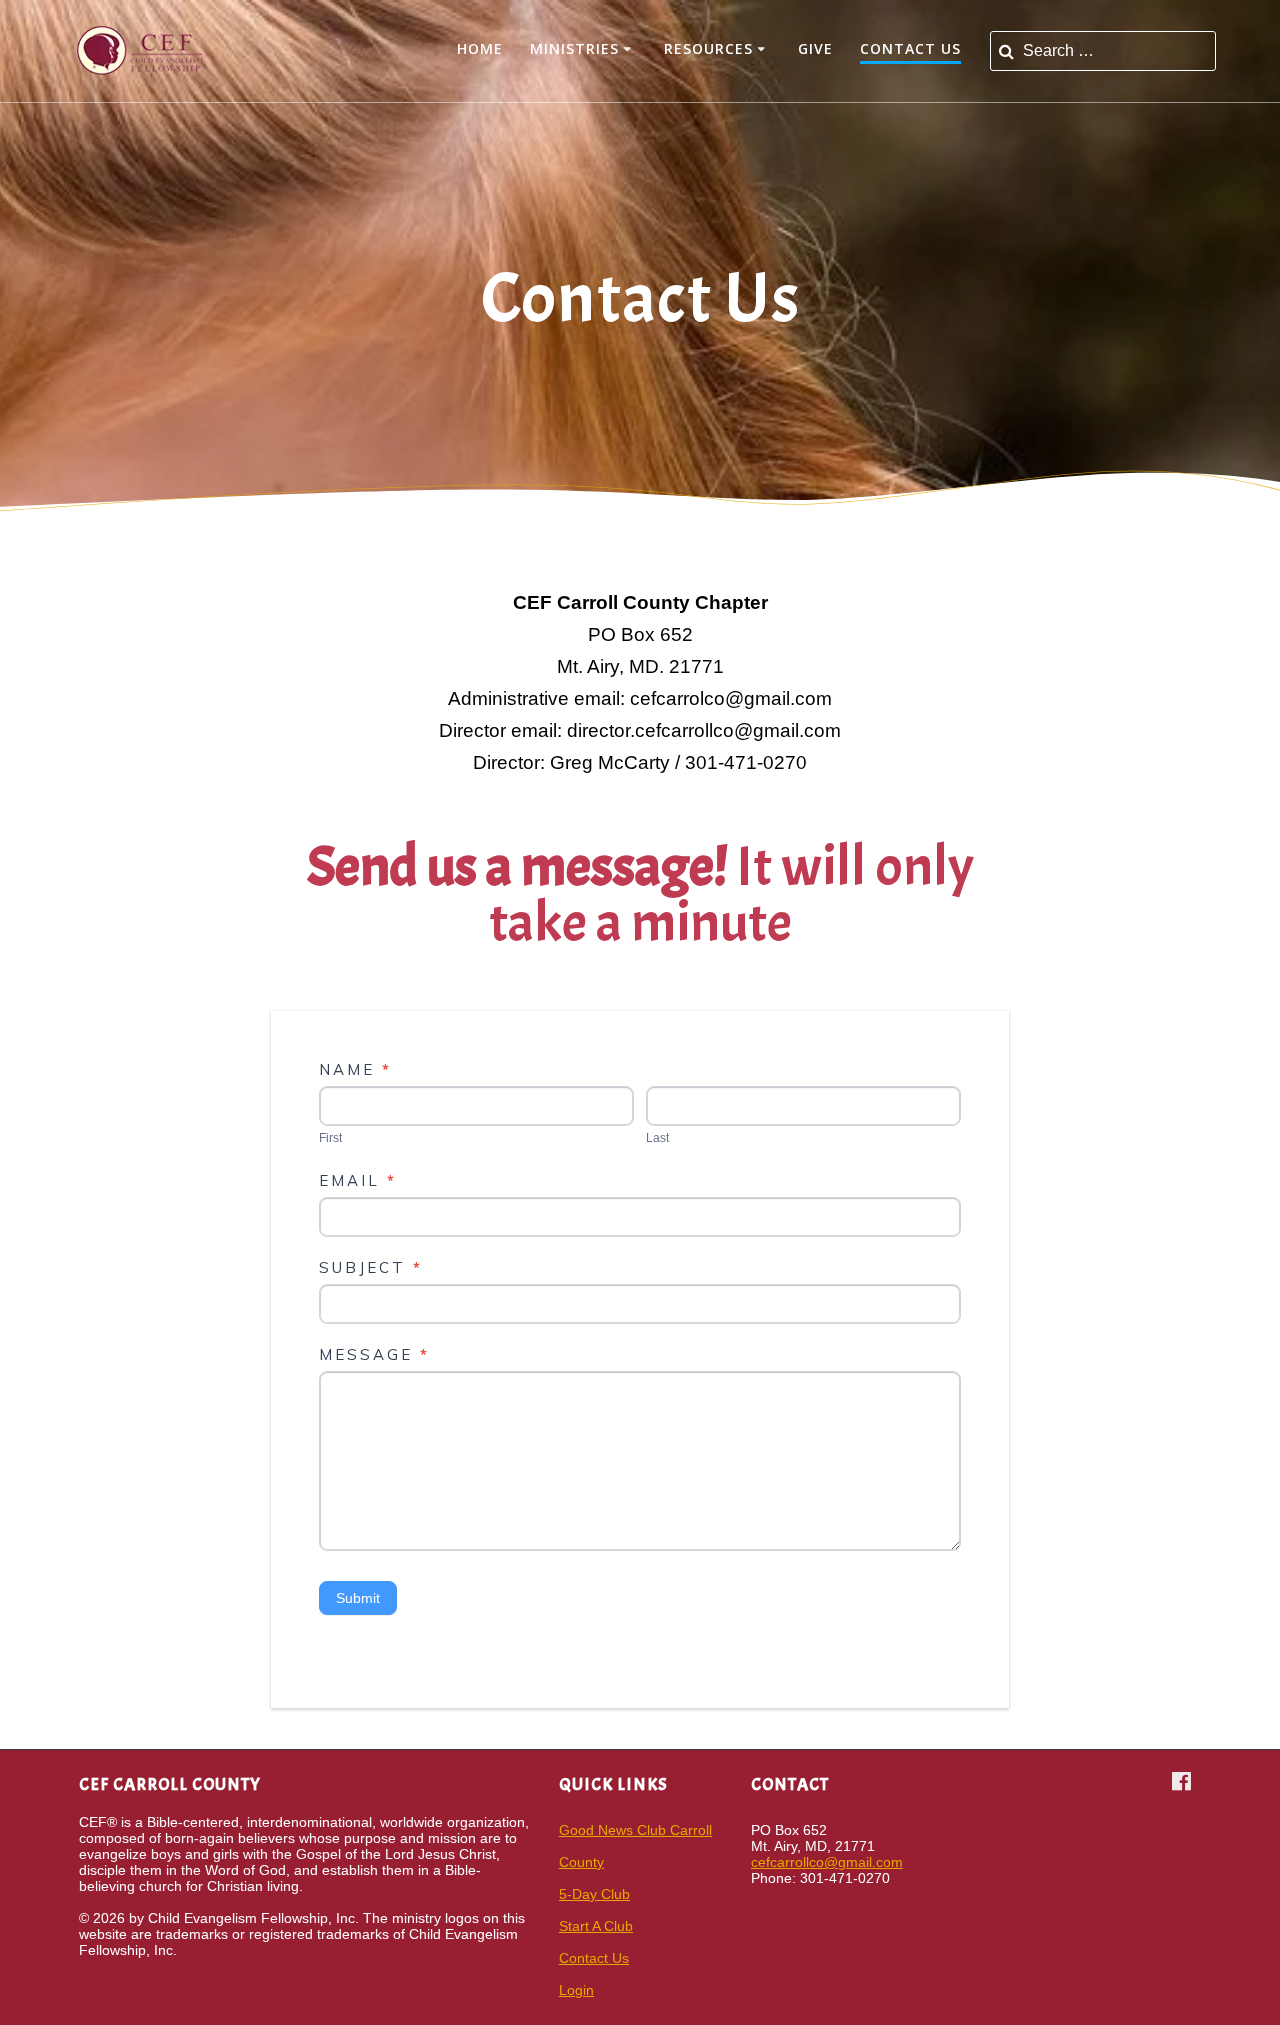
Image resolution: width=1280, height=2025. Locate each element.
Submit (358, 1598)
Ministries (574, 48)
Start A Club (596, 1926)
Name (355, 1069)
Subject (371, 1267)
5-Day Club (594, 1894)
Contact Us (910, 48)
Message (374, 1354)
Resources (708, 48)
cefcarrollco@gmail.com (827, 1862)
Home (480, 48)
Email (358, 1180)
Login (576, 1990)
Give (815, 48)
